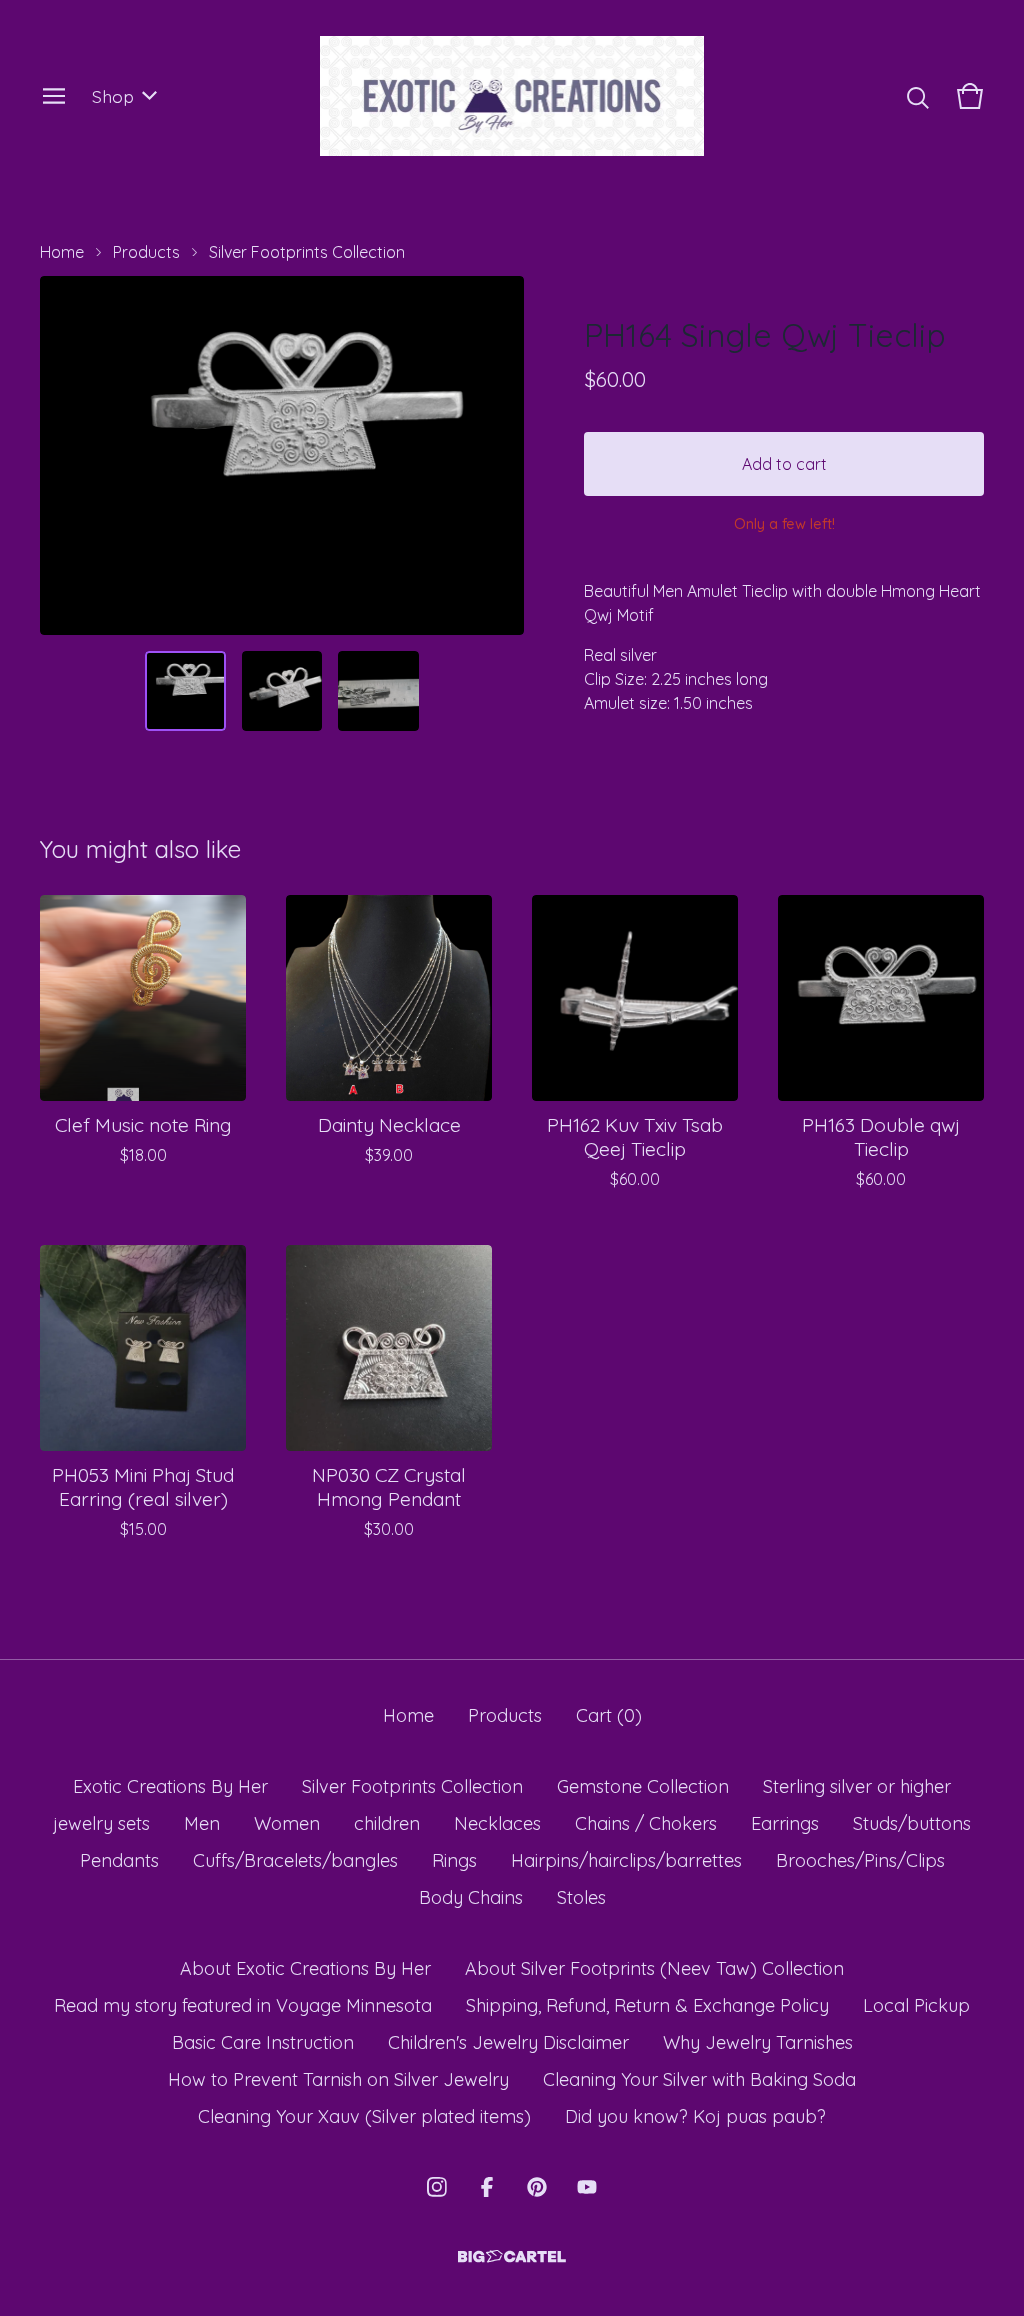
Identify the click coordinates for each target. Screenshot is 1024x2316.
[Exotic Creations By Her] (512, 96)
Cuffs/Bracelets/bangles (295, 1860)
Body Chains (471, 1897)
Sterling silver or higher (857, 1786)
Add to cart (784, 464)
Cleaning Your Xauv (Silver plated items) (364, 2116)
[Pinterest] (537, 2187)
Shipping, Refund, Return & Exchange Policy (647, 2005)
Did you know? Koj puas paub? (695, 2116)
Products (146, 252)
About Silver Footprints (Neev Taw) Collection (654, 1968)
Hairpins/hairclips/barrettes (626, 1860)
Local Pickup (916, 2005)
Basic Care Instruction (263, 2042)
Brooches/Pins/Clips (860, 1860)
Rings (454, 1860)
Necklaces (497, 1823)
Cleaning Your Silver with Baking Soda (699, 2079)
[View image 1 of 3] (185, 691)
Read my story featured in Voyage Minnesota (243, 2005)
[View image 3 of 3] (378, 691)
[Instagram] (437, 2187)
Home (62, 252)
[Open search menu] (918, 96)
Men (202, 1823)
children (387, 1823)
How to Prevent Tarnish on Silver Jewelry (338, 2079)
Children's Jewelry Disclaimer (508, 2042)
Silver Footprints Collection (307, 252)
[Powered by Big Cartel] (512, 2256)
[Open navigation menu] (54, 96)
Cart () (609, 1715)
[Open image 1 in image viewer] (282, 455)
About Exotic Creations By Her (305, 1968)
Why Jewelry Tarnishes (758, 2042)
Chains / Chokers (646, 1823)
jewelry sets (101, 1823)
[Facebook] (487, 2187)
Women (287, 1823)
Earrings (785, 1823)
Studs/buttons (912, 1823)
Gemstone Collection (643, 1786)
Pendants (119, 1860)
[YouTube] (587, 2187)
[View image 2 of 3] (282, 691)
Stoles (581, 1897)
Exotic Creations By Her (170, 1786)
